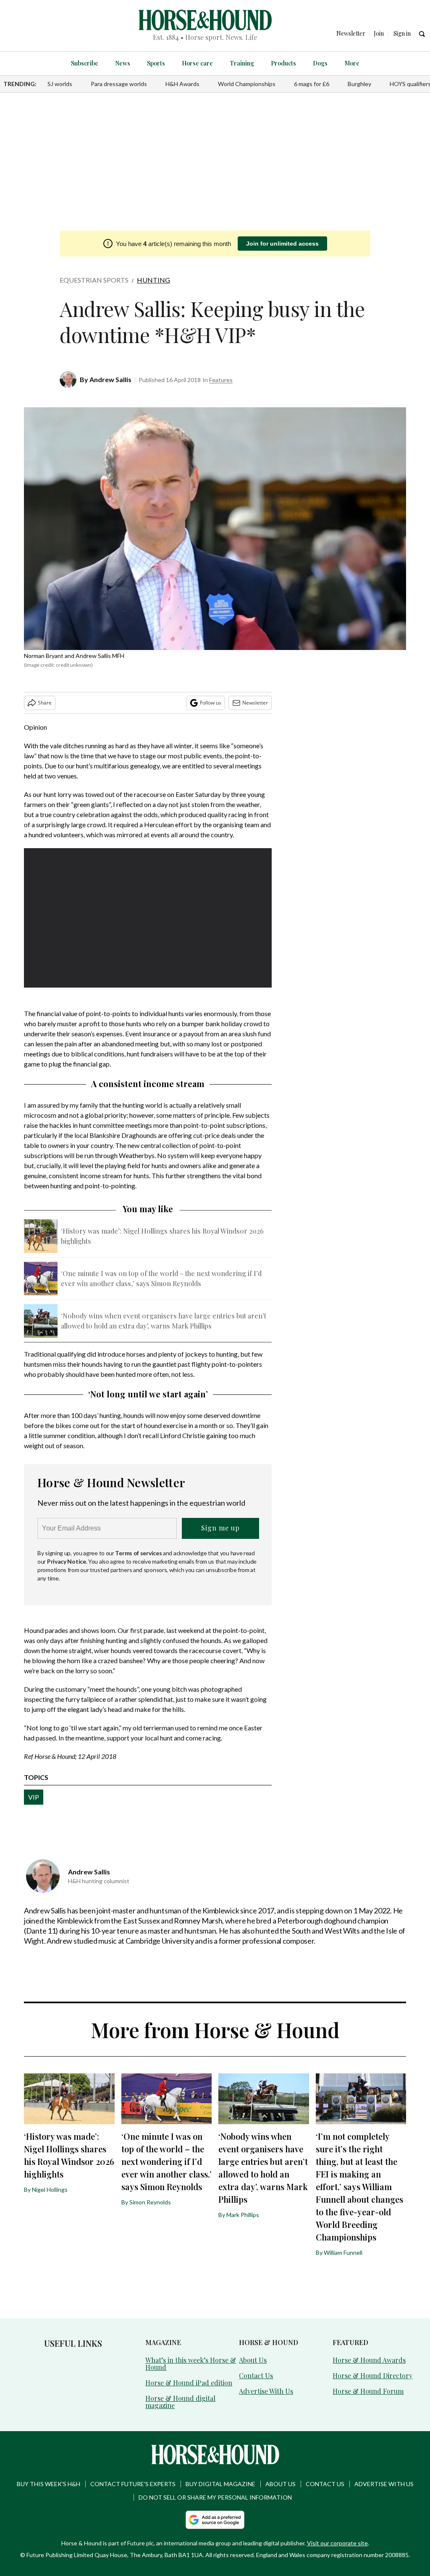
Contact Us (256, 2376)
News (123, 63)
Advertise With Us (266, 2391)
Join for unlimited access (282, 244)
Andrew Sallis (110, 379)
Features (221, 380)
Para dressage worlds (119, 84)
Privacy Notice (67, 1561)
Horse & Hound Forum (368, 2391)
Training (242, 63)
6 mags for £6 (312, 84)
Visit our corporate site (337, 2543)
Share (45, 703)
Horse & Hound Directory (372, 2376)
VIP (34, 1797)
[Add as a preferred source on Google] (215, 2520)
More (352, 63)
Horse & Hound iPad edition (189, 2383)
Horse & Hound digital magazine (180, 2402)
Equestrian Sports (94, 280)
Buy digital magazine (220, 2484)
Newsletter (255, 703)
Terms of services (139, 1553)
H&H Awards (182, 84)
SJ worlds (60, 84)
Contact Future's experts (133, 2484)
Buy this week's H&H (49, 2484)
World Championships (247, 84)
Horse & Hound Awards (369, 2360)
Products (283, 63)
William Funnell (343, 2252)
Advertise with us (384, 2484)
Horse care (197, 63)
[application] (148, 918)
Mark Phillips (243, 2215)
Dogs (320, 63)
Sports (156, 63)
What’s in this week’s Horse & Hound (191, 2364)
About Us (253, 2360)
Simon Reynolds (150, 2202)
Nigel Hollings (50, 2189)
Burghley (359, 84)
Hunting (153, 280)
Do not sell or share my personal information (215, 2497)
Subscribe (85, 63)
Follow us (211, 703)
